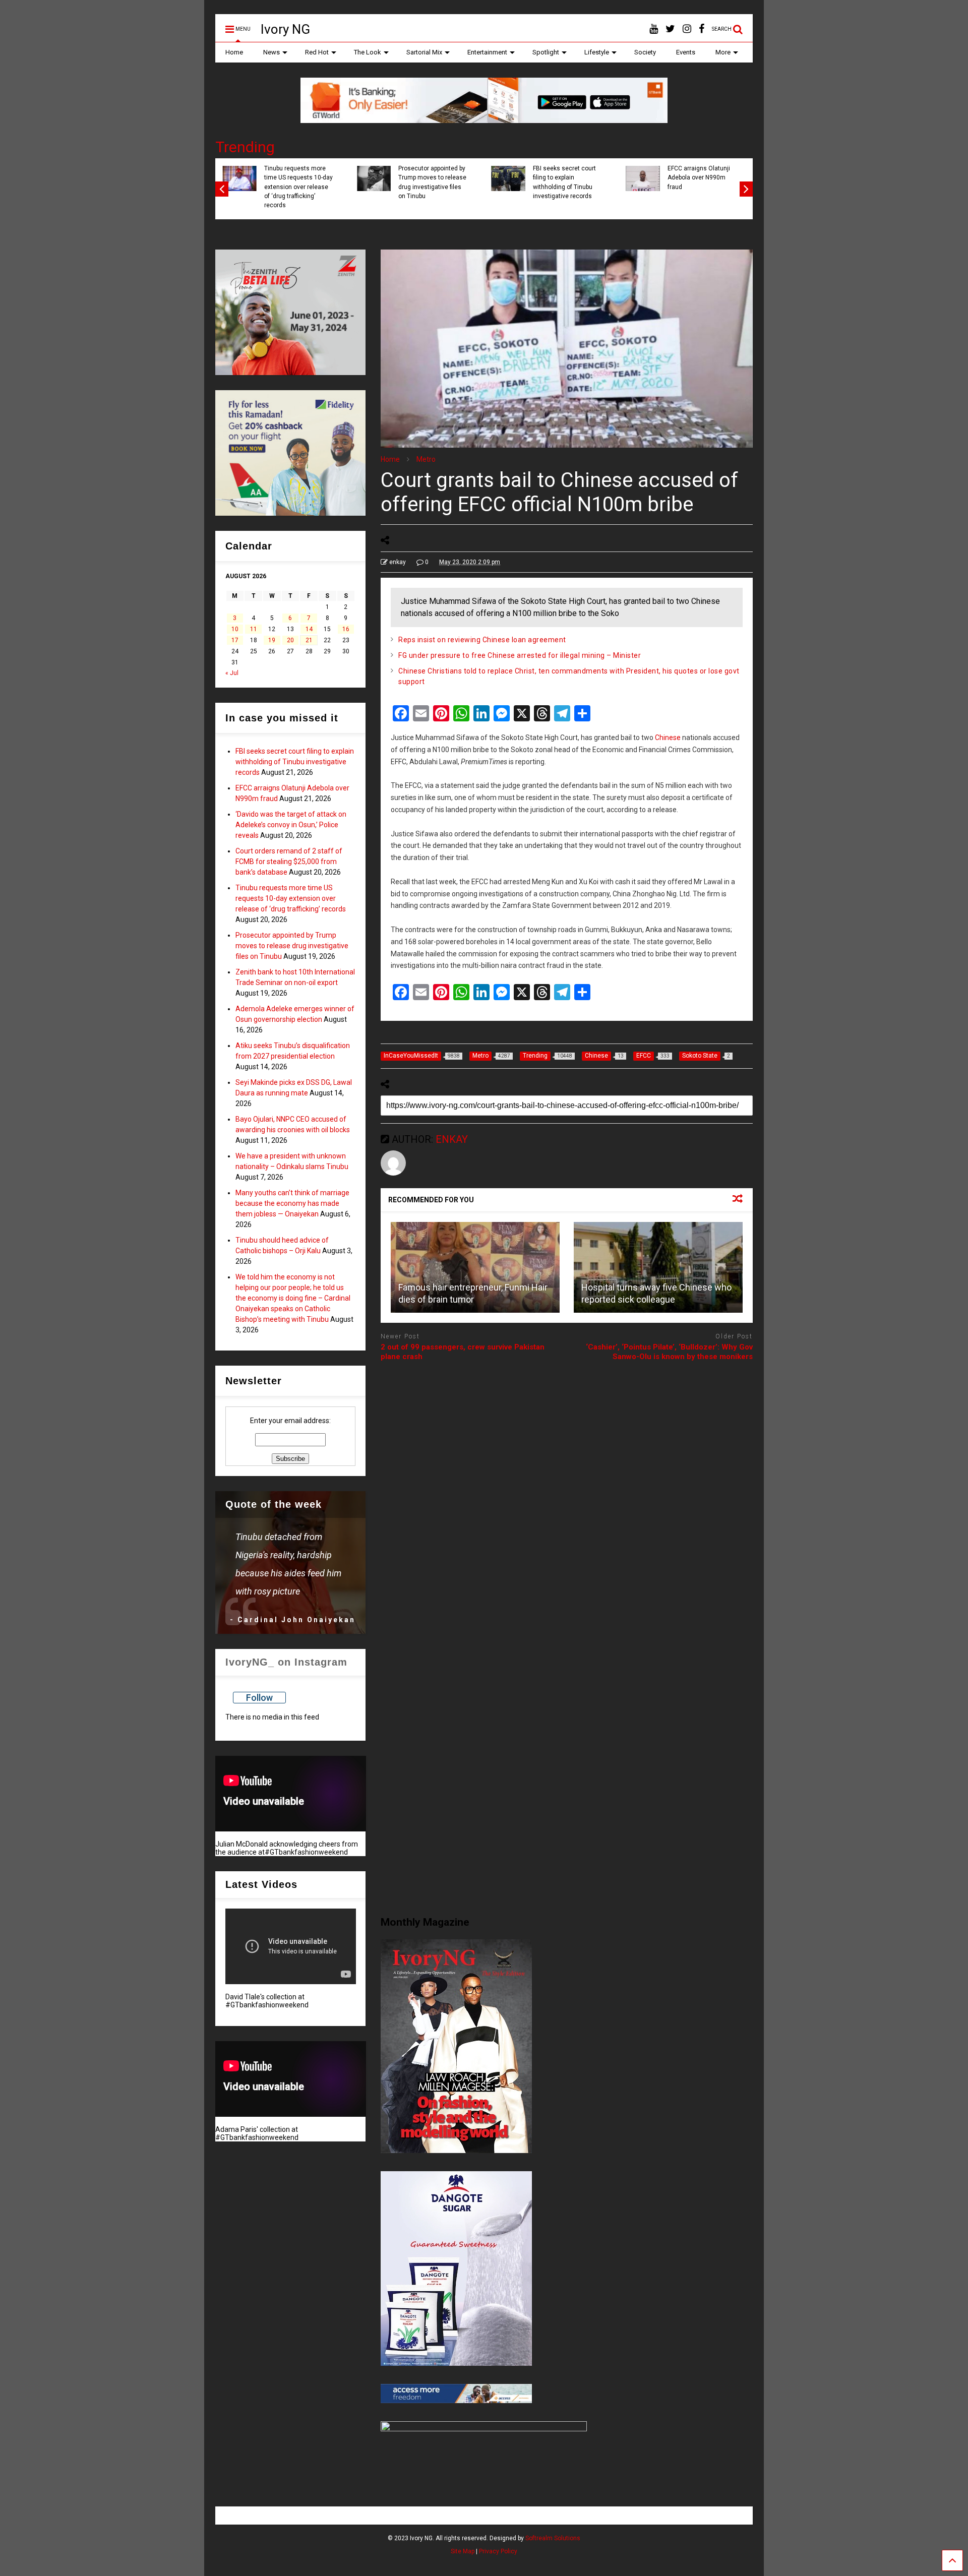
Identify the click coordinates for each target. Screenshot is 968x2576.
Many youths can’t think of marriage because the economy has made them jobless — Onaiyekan (292, 1203)
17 (235, 640)
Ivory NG (285, 29)
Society (645, 52)
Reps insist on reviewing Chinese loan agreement (482, 640)
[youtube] (654, 29)
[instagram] (687, 29)
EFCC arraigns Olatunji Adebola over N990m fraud (236, 178)
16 (346, 629)
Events (686, 52)
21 (309, 640)
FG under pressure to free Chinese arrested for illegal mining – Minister (520, 655)
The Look (368, 52)
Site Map (463, 2551)
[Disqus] (567, 1496)
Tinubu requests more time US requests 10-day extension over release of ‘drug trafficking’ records (642, 187)
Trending (245, 147)
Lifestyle (597, 52)
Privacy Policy (498, 2551)
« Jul (232, 673)
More (723, 52)
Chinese (668, 738)
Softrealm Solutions (553, 2538)
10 (235, 629)
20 (290, 640)
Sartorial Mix (424, 52)
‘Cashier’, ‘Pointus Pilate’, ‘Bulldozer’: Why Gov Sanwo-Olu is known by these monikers (669, 1352)
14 (309, 629)
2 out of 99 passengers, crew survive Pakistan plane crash (463, 1352)
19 (272, 640)
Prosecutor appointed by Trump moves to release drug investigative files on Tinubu (292, 946)
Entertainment (487, 52)
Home (234, 52)
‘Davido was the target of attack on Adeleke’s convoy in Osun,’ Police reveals (374, 182)
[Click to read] (475, 1267)
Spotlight (546, 52)
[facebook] (702, 29)
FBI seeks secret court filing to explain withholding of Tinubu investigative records (295, 762)
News (271, 52)
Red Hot (317, 52)
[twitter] (670, 29)
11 (254, 629)
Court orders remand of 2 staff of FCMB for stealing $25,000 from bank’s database (509, 182)
